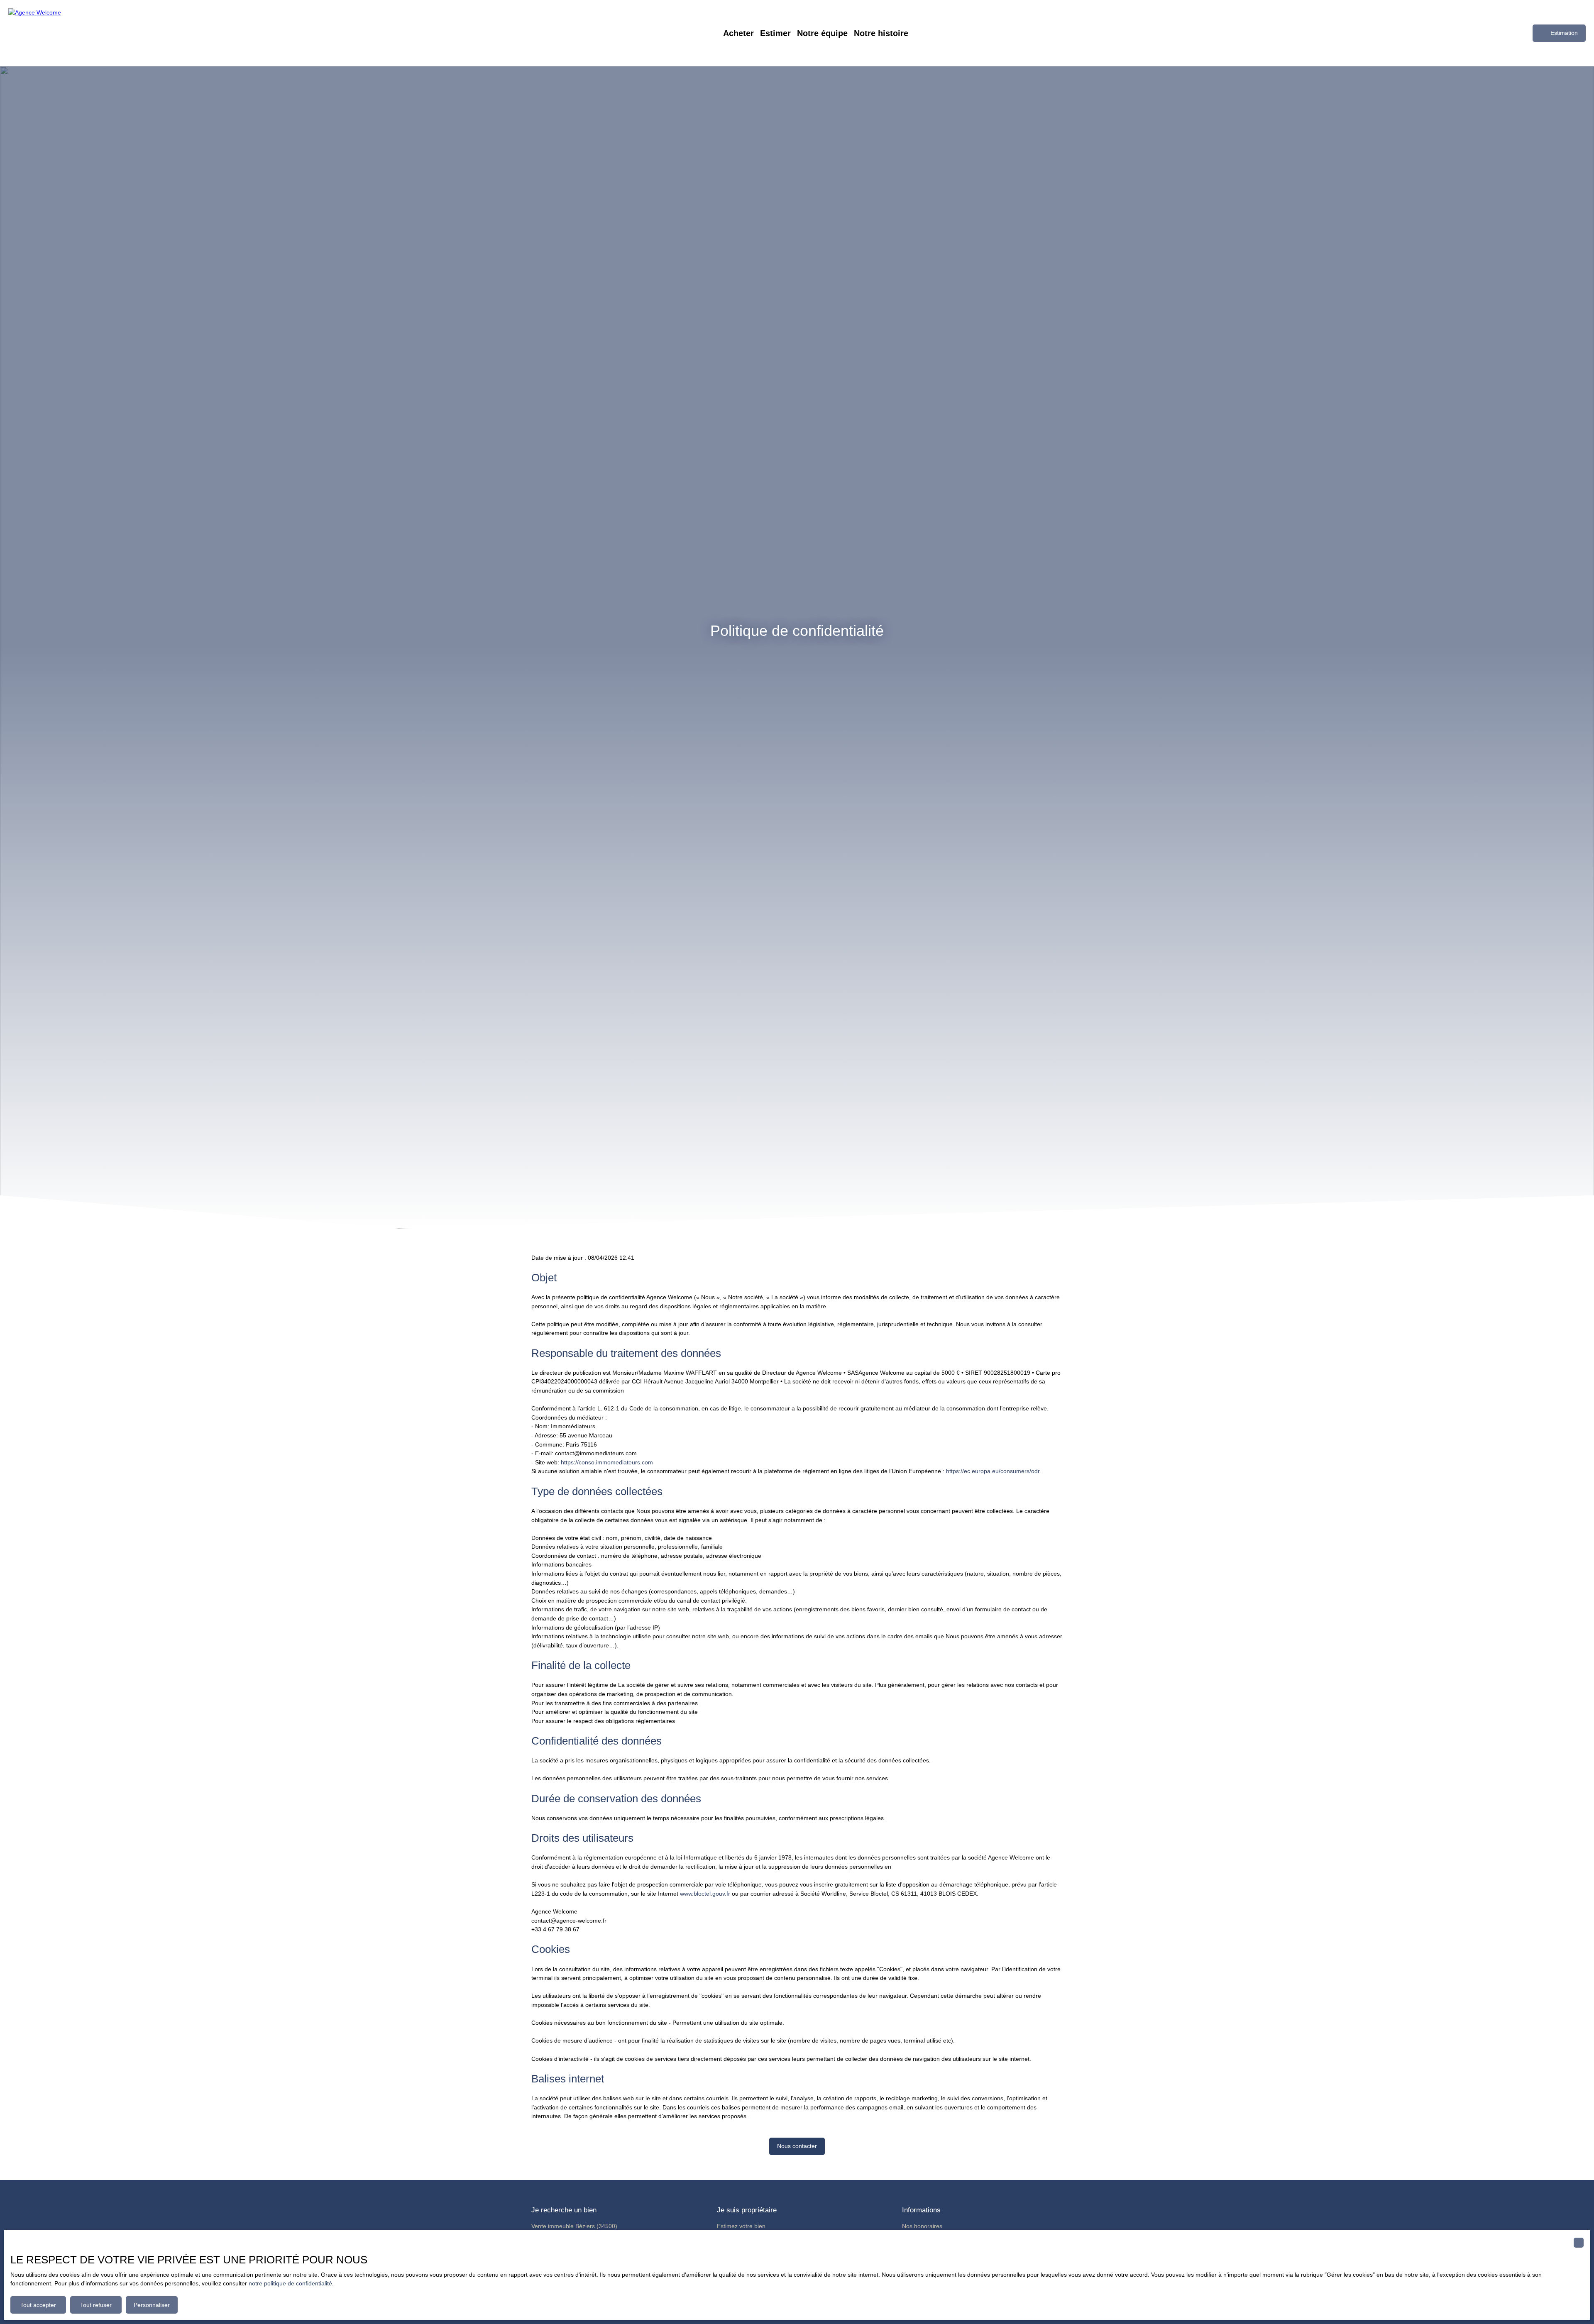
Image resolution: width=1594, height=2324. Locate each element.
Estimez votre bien (741, 2226)
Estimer (775, 33)
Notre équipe (822, 33)
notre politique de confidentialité (290, 2283)
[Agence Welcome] (66, 33)
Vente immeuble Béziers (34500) (574, 2226)
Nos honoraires (922, 2226)
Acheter (738, 33)
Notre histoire (881, 33)
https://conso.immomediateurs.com (607, 1462)
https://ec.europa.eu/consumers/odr (993, 1471)
